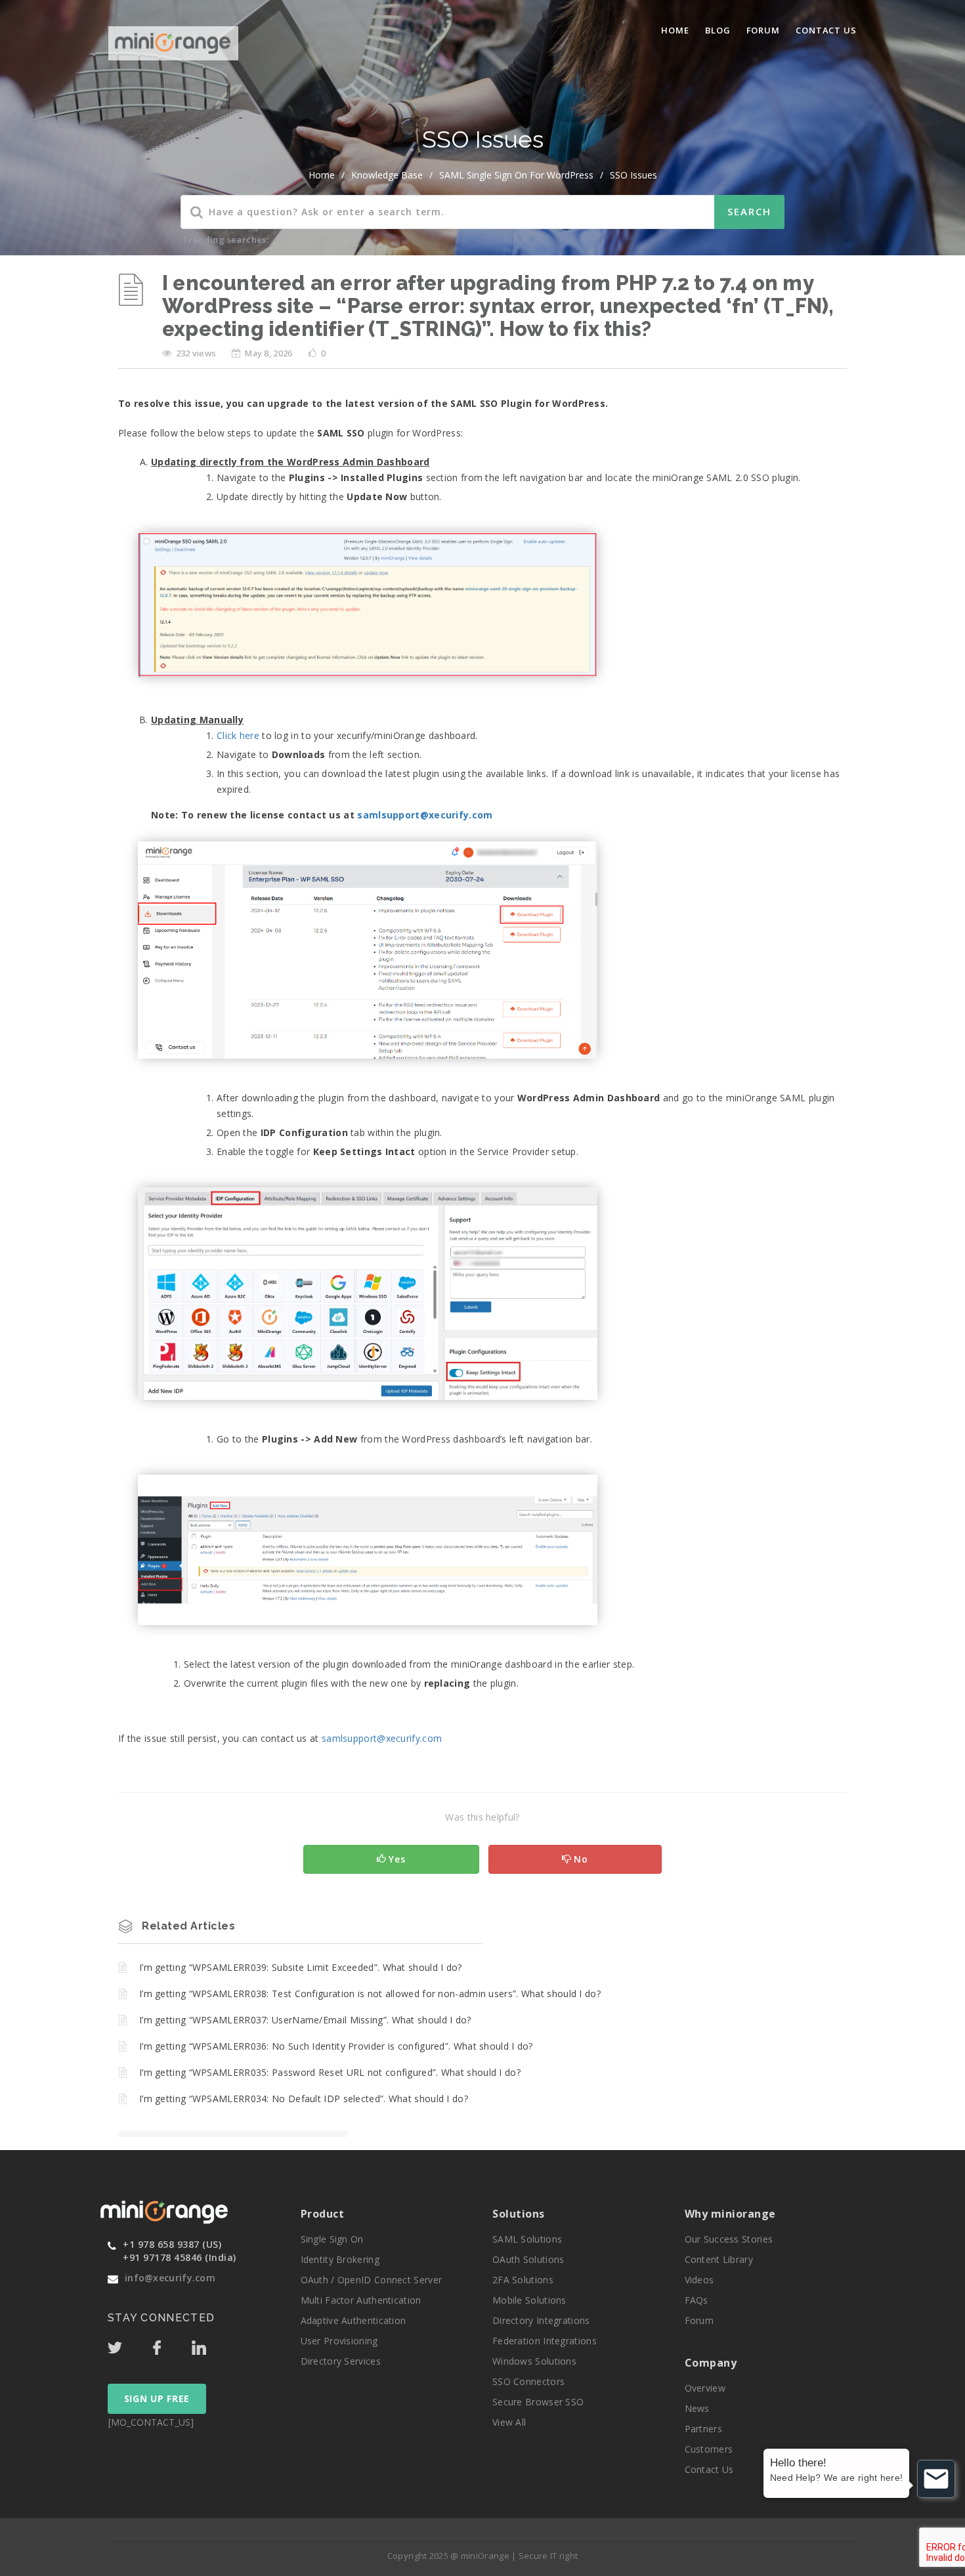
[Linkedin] (211, 2344)
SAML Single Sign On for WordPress (516, 175)
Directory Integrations (541, 2320)
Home (675, 30)
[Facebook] (171, 2344)
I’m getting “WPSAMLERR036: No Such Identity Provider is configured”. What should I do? (336, 2046)
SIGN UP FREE (157, 2398)
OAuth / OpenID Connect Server (372, 2280)
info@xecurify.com (170, 2278)
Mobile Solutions (529, 2300)
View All (509, 2422)
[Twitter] (129, 2344)
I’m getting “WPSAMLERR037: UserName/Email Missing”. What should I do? (305, 2020)
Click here (238, 735)
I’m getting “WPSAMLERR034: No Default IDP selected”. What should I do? (304, 2099)
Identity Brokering (340, 2259)
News (697, 2408)
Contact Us (826, 30)
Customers (709, 2449)
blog (718, 30)
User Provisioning (339, 2341)
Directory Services (341, 2361)
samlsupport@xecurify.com (425, 815)
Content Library (719, 2259)
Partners (703, 2429)
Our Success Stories (729, 2239)
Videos (699, 2280)
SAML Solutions (527, 2239)
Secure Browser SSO (538, 2402)
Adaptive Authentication (354, 2320)
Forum (763, 30)
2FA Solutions (523, 2280)
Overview (705, 2388)
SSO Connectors (528, 2381)
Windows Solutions (534, 2361)
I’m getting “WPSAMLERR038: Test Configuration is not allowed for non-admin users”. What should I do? (370, 1994)
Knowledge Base (387, 175)
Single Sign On (332, 2239)
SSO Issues (633, 175)
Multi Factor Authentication (361, 2300)
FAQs (697, 2300)
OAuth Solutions (528, 2259)
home (322, 175)
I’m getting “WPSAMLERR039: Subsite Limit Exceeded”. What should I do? (301, 1967)
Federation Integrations (545, 2341)
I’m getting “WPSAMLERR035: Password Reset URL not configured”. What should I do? (330, 2072)
